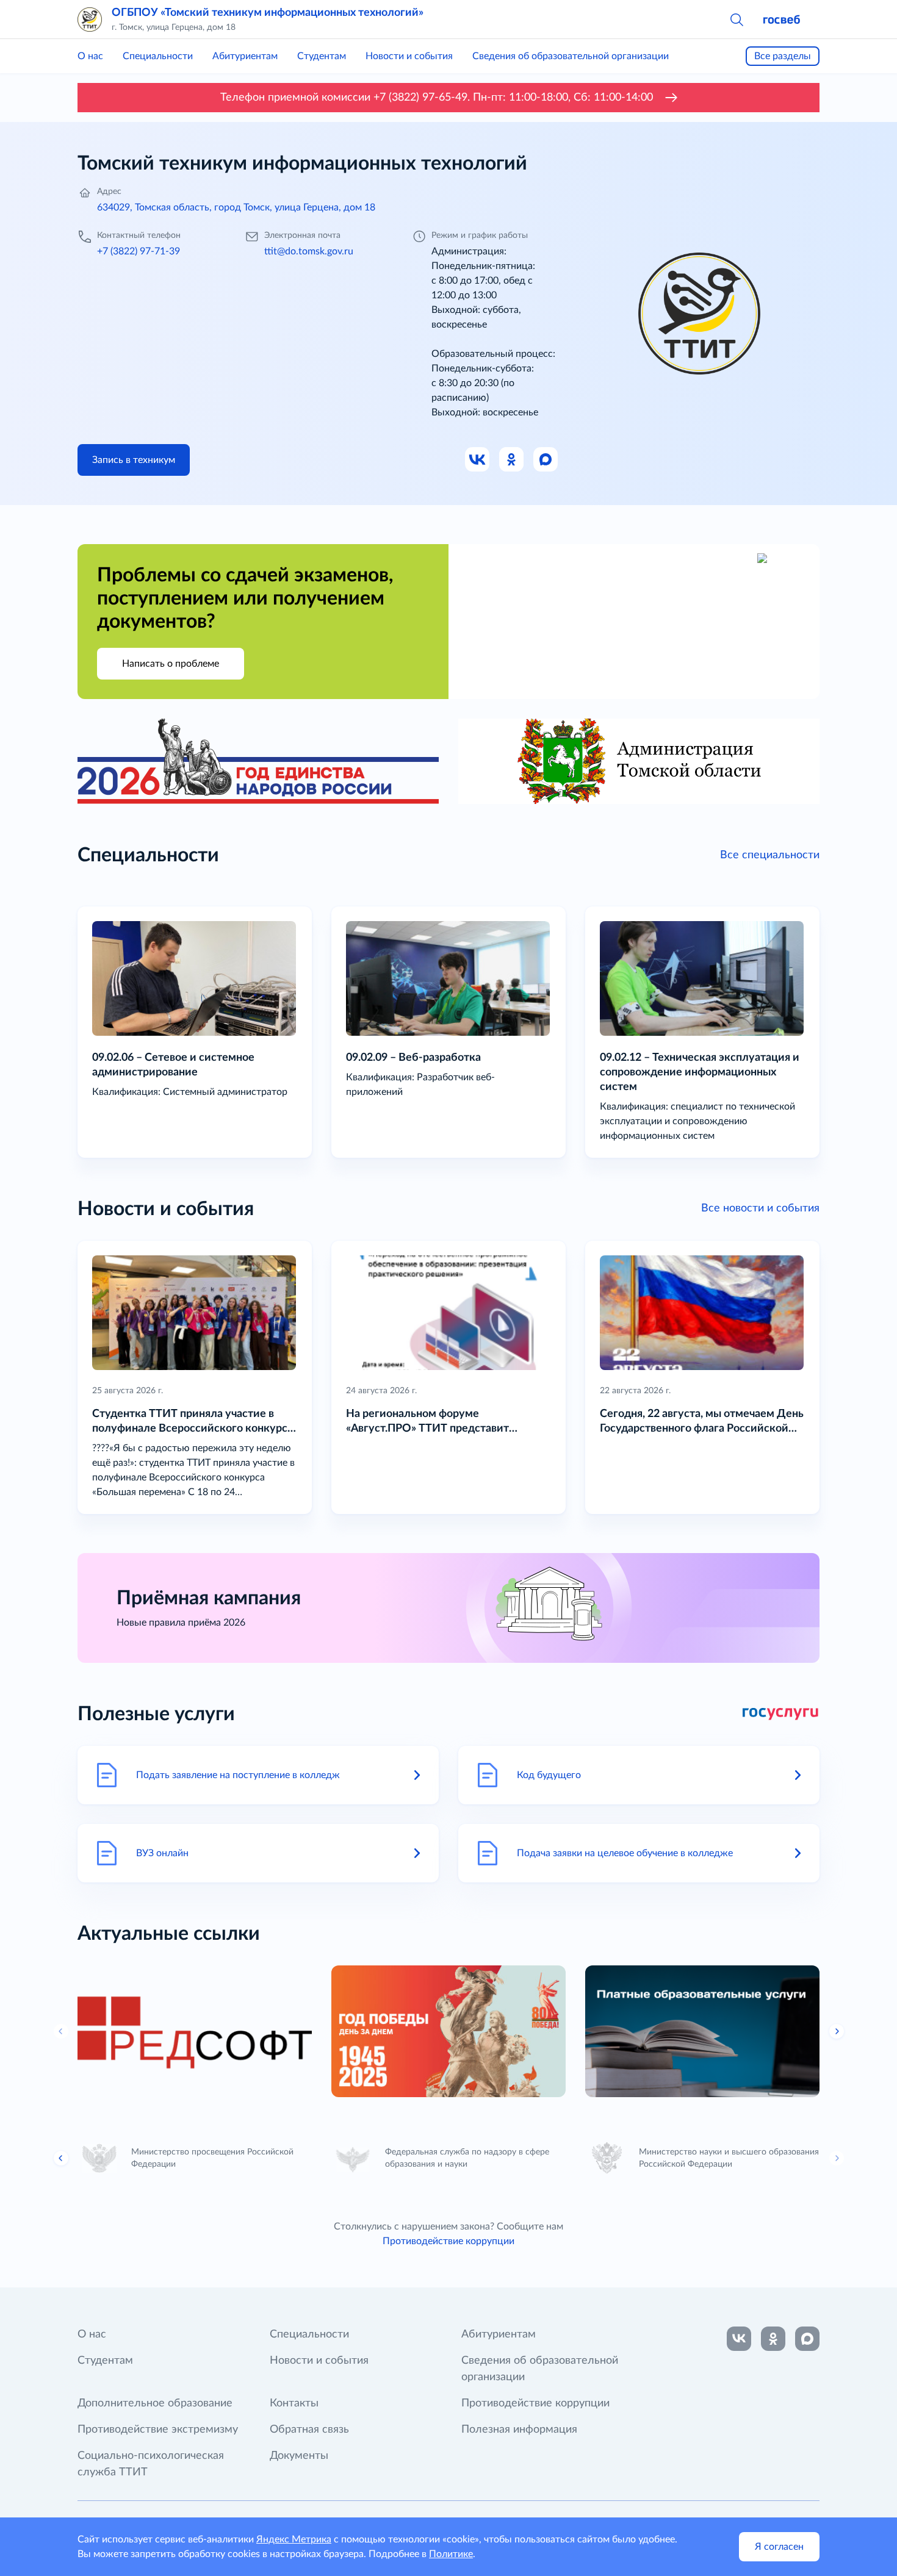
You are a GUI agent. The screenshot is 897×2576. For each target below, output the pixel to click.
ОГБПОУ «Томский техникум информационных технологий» (268, 13)
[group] (195, 2031)
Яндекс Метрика (294, 2539)
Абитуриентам (245, 56)
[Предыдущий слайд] (61, 2158)
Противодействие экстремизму (158, 2430)
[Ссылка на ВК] (478, 460)
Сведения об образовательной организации (571, 56)
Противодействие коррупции (448, 2241)
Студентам (322, 56)
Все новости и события (760, 1208)
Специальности (158, 56)
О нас (90, 56)
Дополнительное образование (155, 2403)
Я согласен (779, 2547)
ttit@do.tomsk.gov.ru (309, 251)
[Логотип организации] (90, 20)
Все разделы (783, 56)
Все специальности (770, 855)
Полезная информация (519, 2430)
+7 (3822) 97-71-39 (139, 251)
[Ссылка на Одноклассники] (512, 460)
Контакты (294, 2403)
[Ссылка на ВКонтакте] (739, 2339)
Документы (299, 2456)
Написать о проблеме (171, 664)
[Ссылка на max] (807, 2339)
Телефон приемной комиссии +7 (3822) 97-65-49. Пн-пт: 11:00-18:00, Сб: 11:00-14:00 (437, 98)
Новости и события (409, 56)
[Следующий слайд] (837, 2031)
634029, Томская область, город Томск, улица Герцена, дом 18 (236, 207)
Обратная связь (309, 2430)
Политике (451, 2554)
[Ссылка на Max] (546, 460)
